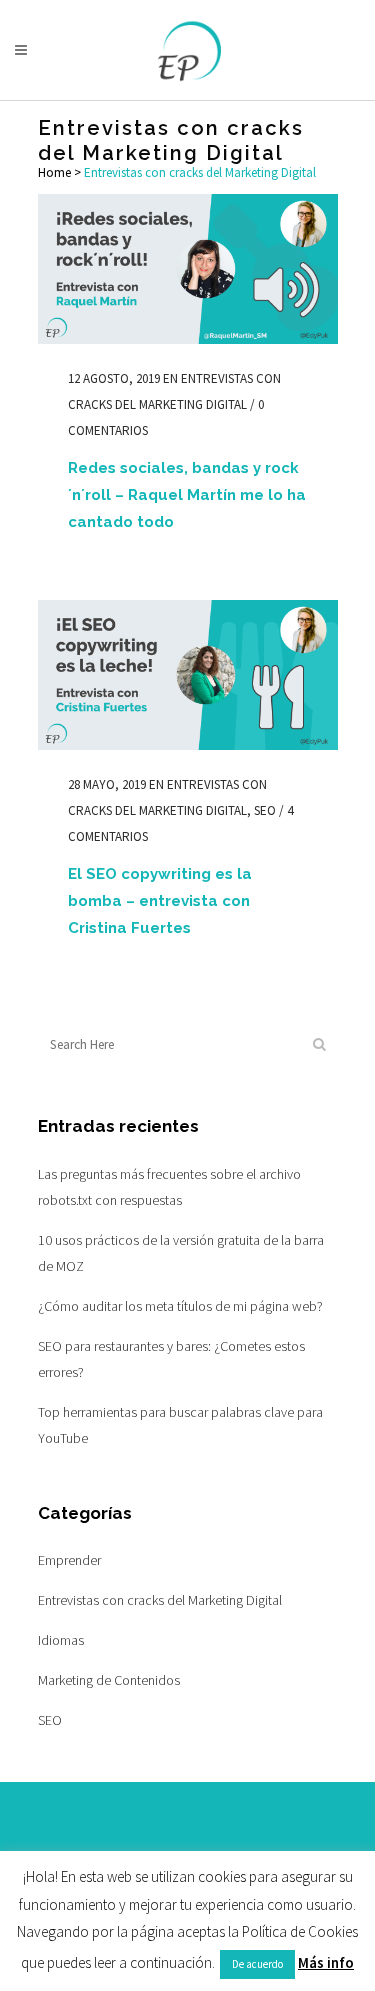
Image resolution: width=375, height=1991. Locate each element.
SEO (265, 810)
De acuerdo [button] (257, 1964)
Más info (326, 1962)
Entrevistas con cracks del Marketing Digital (160, 1600)
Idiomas (61, 1640)
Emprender (69, 1560)
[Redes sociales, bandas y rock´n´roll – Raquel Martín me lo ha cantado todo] (188, 269)
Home (54, 172)
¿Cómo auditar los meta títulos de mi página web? (180, 1306)
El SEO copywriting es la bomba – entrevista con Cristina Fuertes (160, 901)
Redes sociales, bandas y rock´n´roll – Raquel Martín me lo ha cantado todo (187, 495)
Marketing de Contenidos (109, 1680)
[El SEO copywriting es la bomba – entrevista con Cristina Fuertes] (188, 675)
